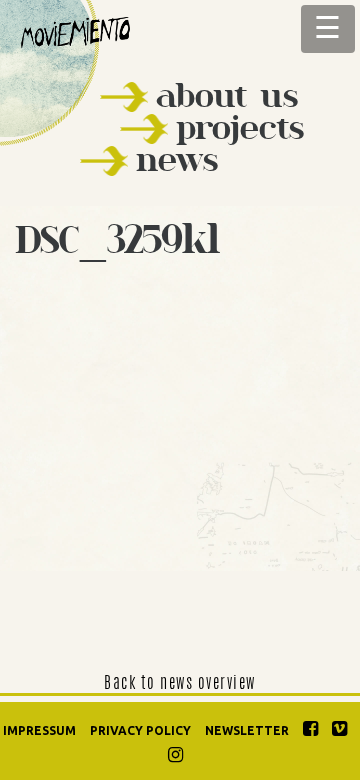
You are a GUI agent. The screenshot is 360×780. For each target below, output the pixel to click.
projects (240, 127)
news (177, 159)
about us (227, 95)
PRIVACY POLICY (140, 730)
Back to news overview (180, 684)
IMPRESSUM (39, 730)
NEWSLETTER (247, 730)
